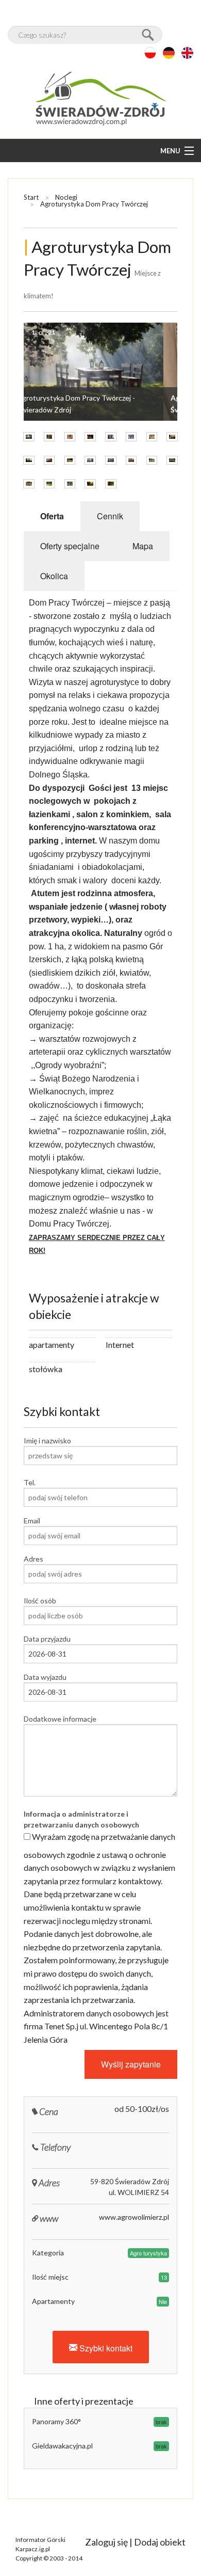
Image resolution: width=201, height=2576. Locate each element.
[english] (187, 53)
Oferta (52, 516)
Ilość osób (40, 1601)
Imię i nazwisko (47, 1441)
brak (161, 2422)
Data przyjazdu (47, 1639)
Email (32, 1521)
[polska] (150, 53)
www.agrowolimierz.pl (134, 2217)
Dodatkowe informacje (60, 1719)
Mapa (143, 546)
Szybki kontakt (105, 2348)
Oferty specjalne (70, 546)
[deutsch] (169, 53)
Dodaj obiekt (160, 2542)
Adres (33, 1559)
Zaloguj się (106, 2542)
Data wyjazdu (45, 1677)
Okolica (54, 576)
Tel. (30, 1482)
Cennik (110, 516)
